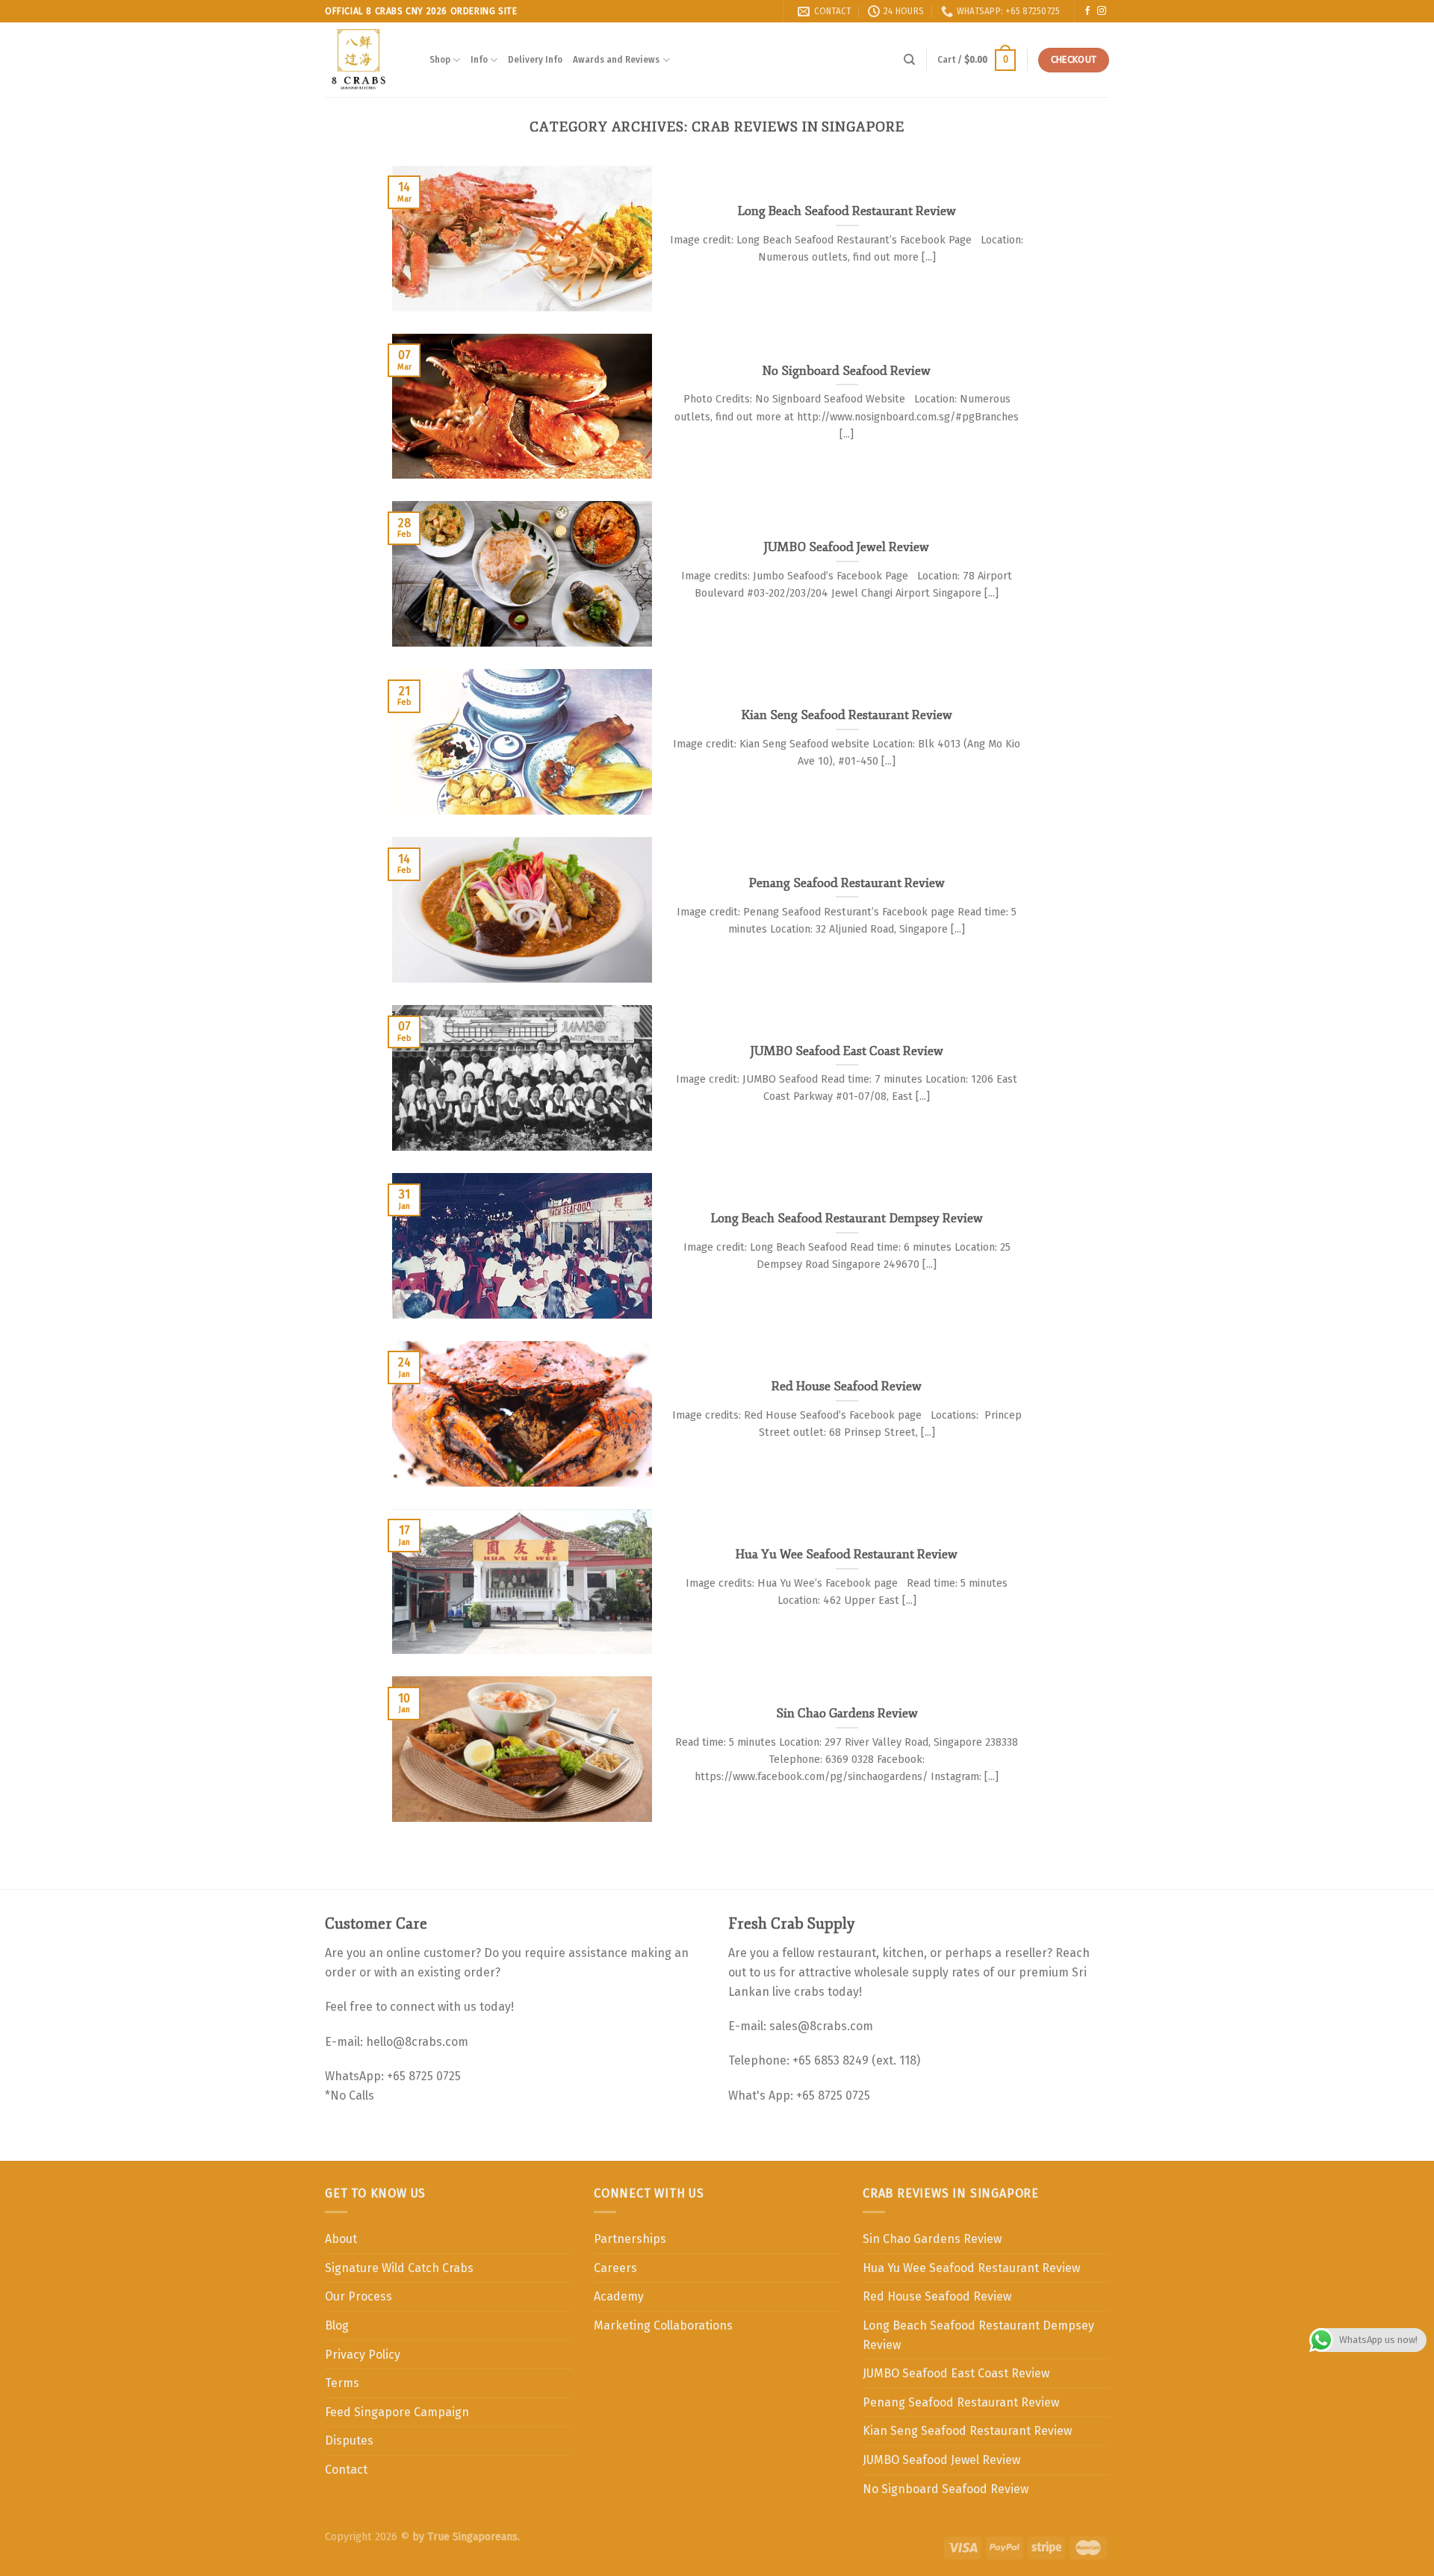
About (341, 2239)
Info (479, 59)
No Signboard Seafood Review (946, 2489)
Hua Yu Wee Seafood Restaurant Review (971, 2268)
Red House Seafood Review (937, 2296)
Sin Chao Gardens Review (932, 2239)
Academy (619, 2296)
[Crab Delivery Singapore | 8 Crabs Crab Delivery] (366, 60)
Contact (346, 2470)
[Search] (909, 60)
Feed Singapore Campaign (397, 2412)
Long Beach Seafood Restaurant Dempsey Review (978, 2335)
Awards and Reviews (616, 59)
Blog (337, 2325)
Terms (342, 2383)
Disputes (349, 2440)
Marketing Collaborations (663, 2325)
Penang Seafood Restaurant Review (961, 2402)
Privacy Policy (363, 2355)
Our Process (358, 2296)
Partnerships (630, 2239)
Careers (615, 2268)
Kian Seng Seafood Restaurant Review (967, 2431)
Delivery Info (535, 59)
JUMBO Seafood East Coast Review (956, 2373)
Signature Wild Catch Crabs (399, 2268)
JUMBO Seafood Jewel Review (941, 2460)
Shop (440, 59)
